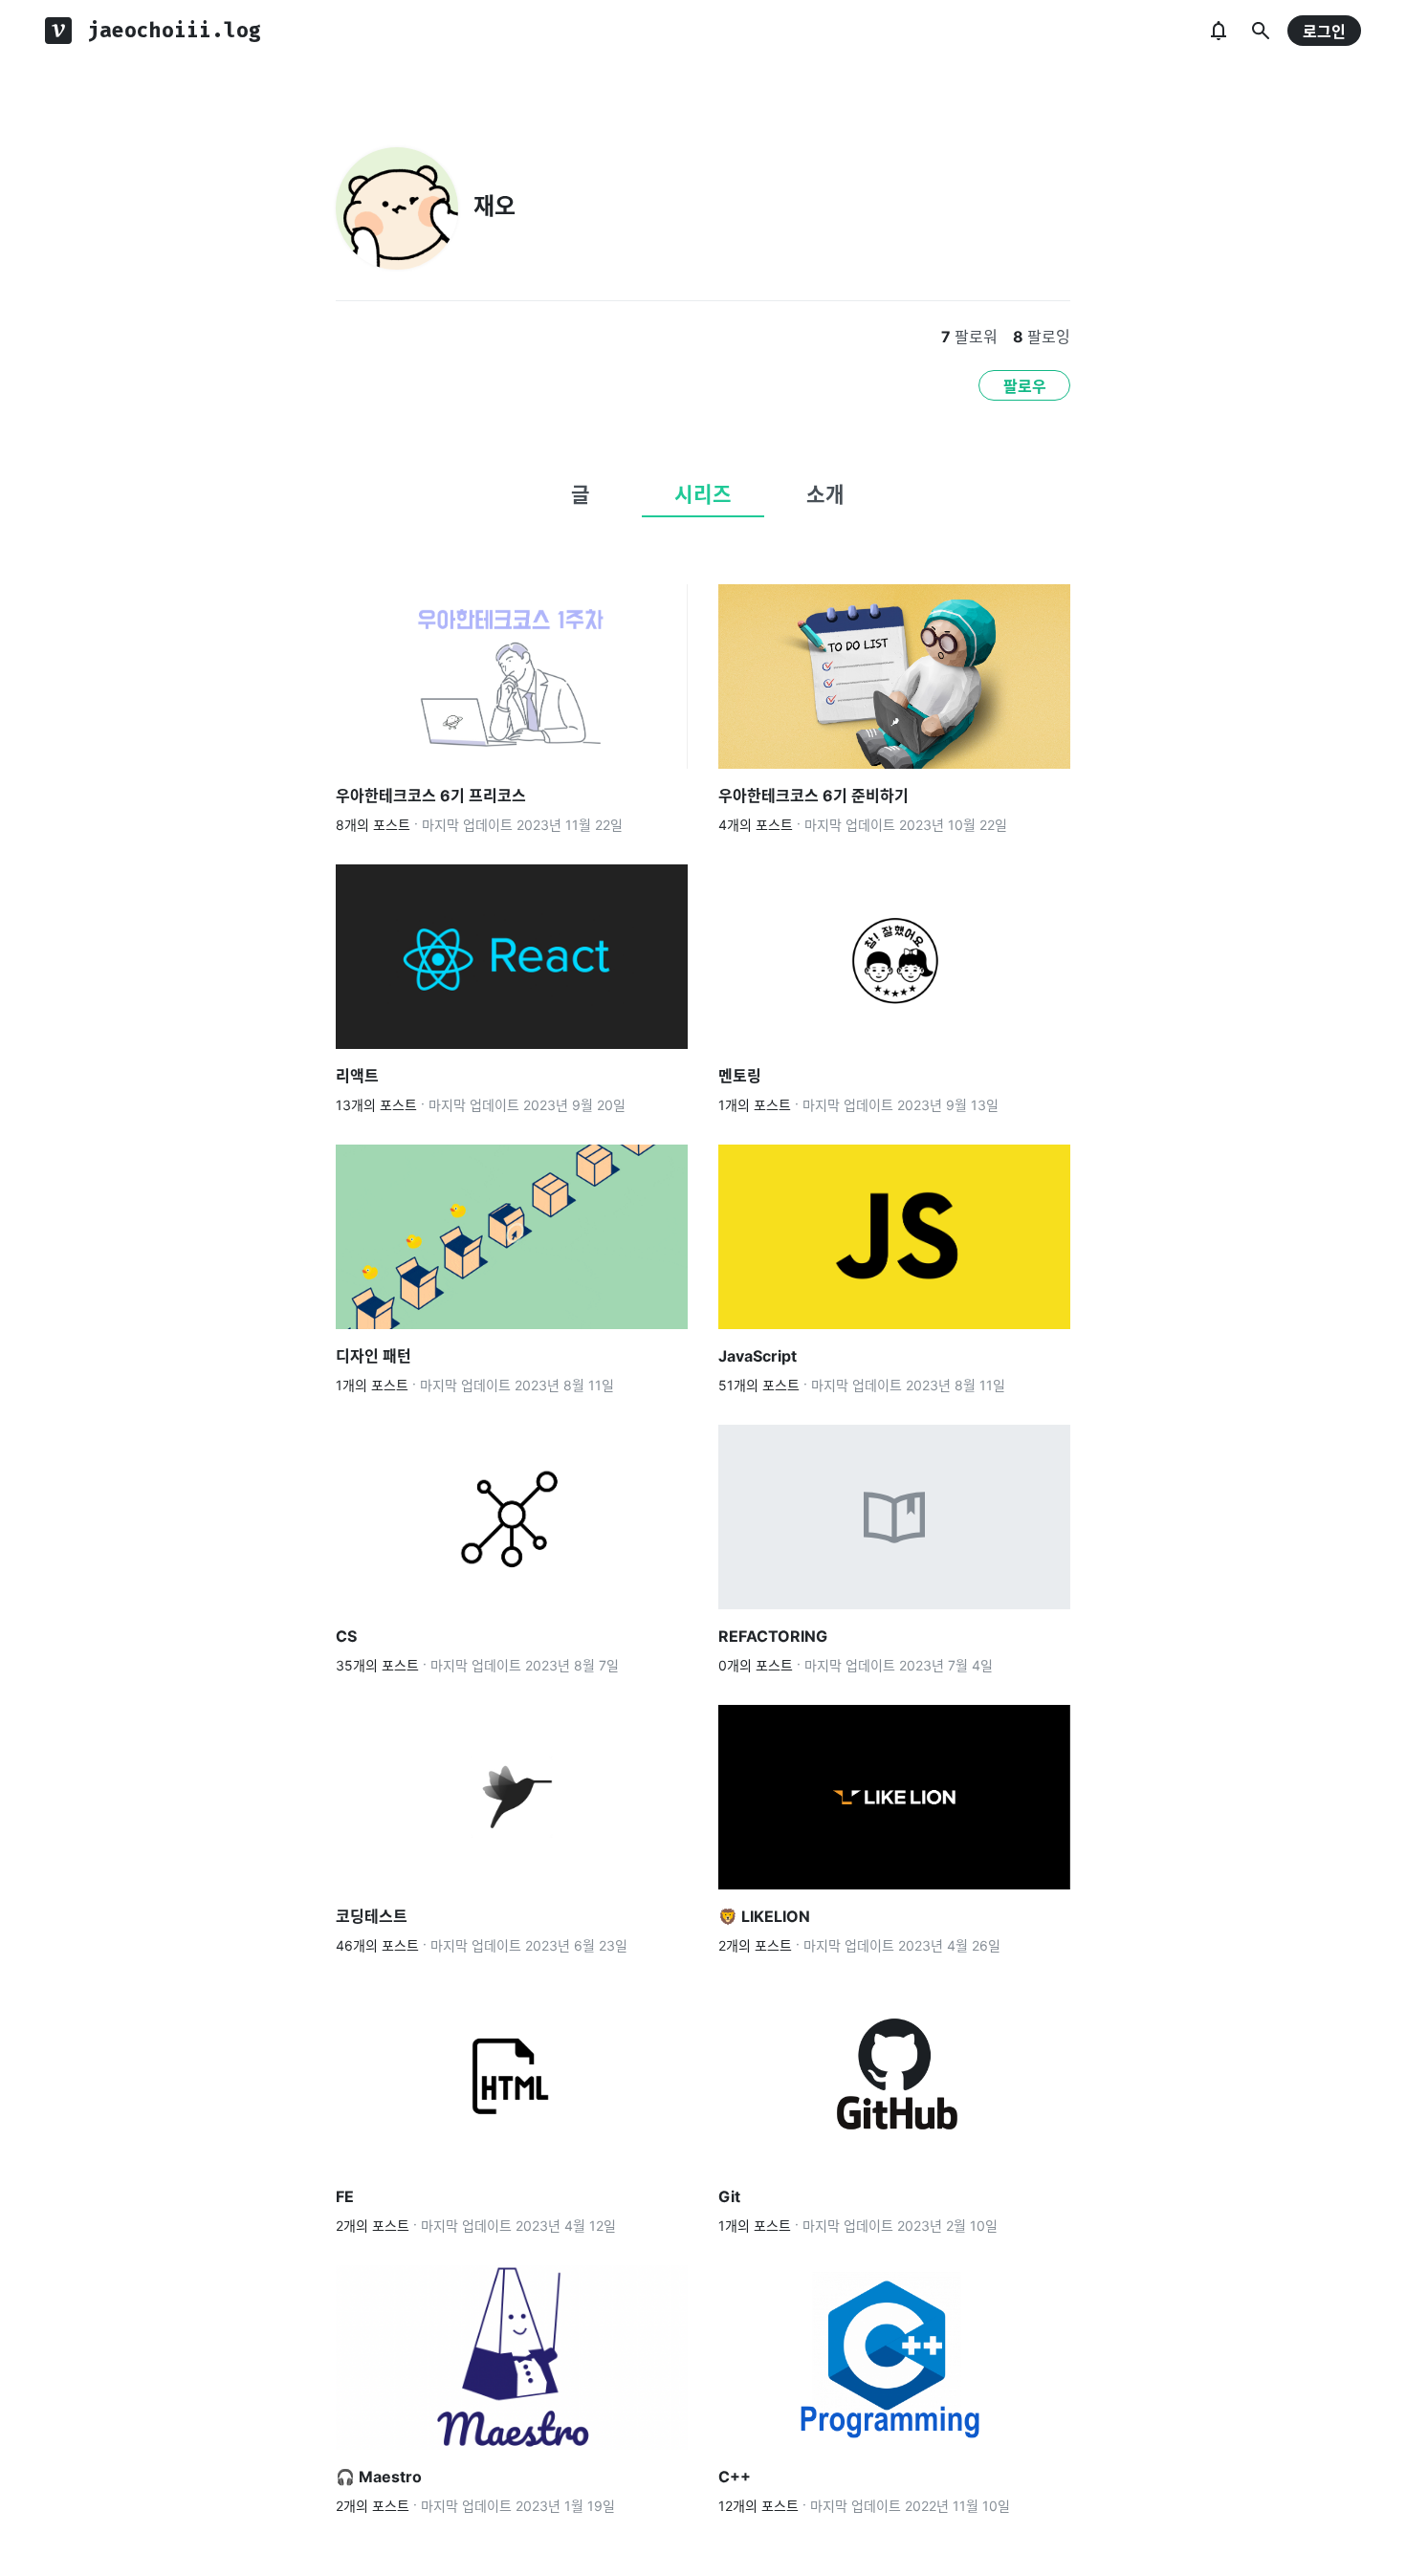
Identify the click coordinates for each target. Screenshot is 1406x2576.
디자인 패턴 (373, 1356)
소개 (825, 494)
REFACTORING (773, 1636)
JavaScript (758, 1356)
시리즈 (703, 494)
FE (345, 2196)
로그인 (1324, 32)
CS (346, 1636)
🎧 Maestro (379, 2477)
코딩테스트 (372, 1916)
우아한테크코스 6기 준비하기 (813, 796)
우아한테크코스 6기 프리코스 (431, 796)
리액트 (357, 1076)
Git (729, 2196)
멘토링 (740, 1076)
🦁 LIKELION (766, 1916)
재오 (494, 206)
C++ (735, 2477)
